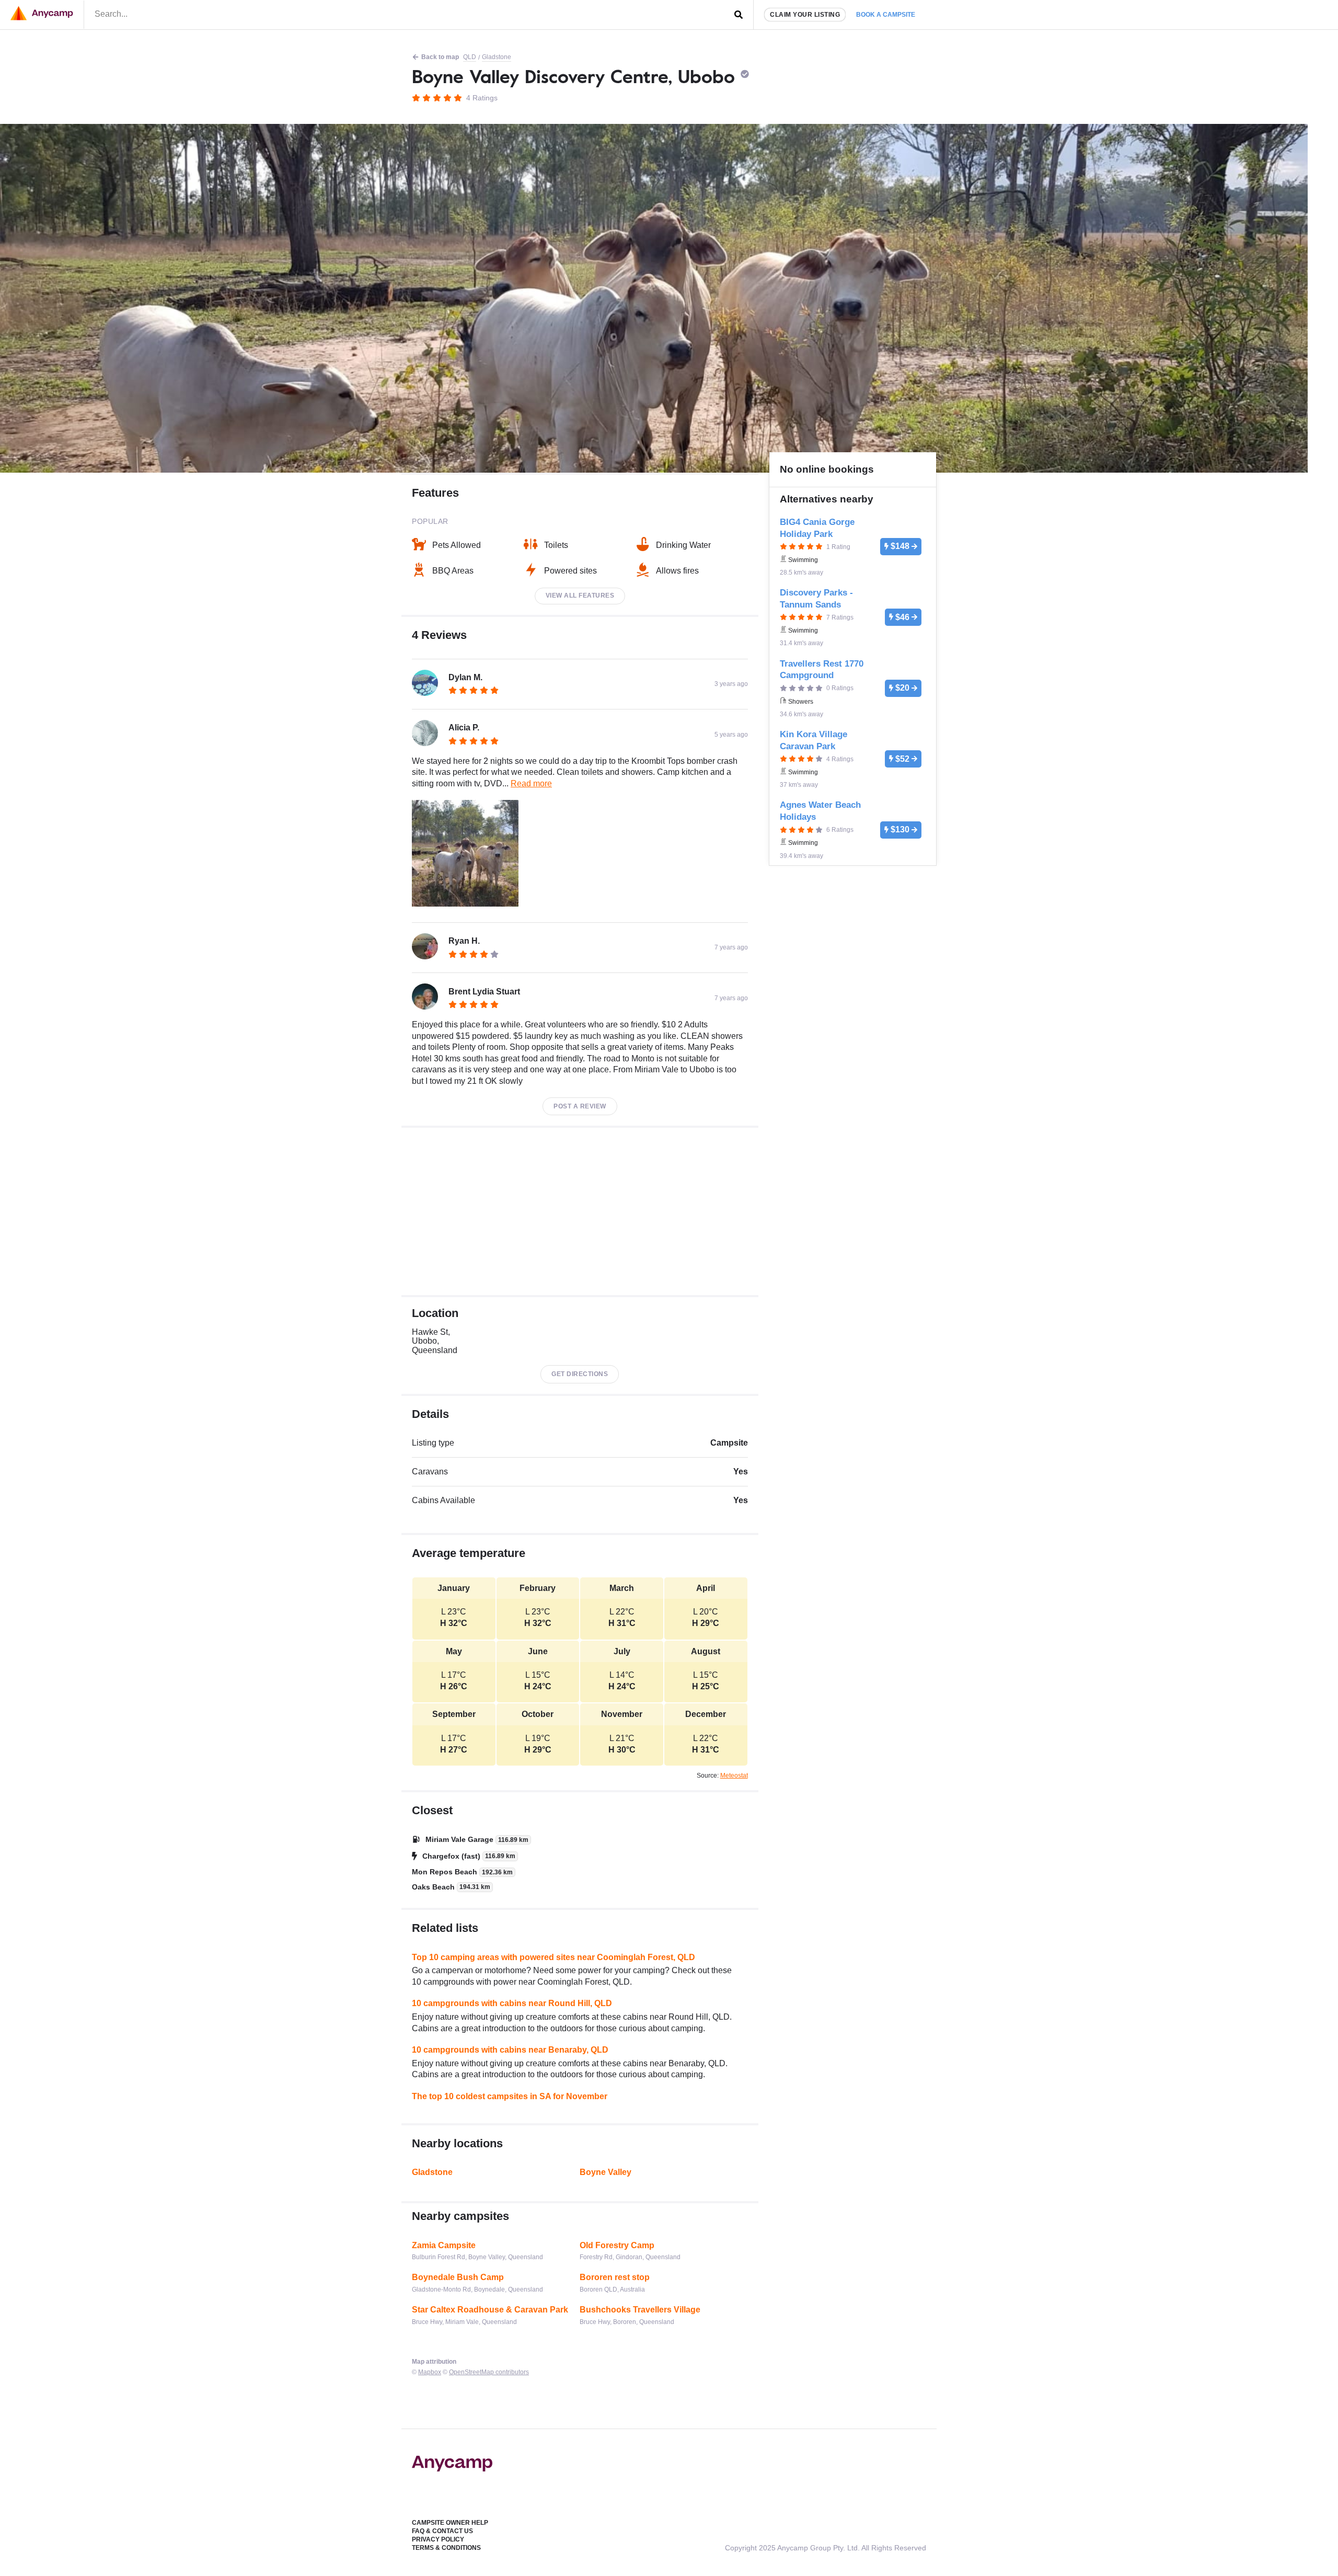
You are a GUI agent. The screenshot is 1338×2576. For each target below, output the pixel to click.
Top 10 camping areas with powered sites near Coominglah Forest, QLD (553, 1957)
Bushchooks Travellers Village (640, 2310)
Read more (531, 783)
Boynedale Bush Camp (458, 2277)
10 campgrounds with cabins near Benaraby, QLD (510, 2050)
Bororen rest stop (615, 2277)
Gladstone (497, 57)
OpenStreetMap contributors (489, 2372)
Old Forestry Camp (617, 2245)
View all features (580, 596)
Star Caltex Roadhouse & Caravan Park (490, 2310)
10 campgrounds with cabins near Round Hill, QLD (512, 2003)
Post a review (580, 1106)
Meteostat (734, 1776)
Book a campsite (886, 15)
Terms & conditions (446, 2548)
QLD (470, 57)
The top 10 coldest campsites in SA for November (510, 2096)
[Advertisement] (580, 1211)
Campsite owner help (450, 2523)
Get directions (580, 1374)
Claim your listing (805, 15)
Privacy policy (438, 2539)
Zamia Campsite (444, 2245)
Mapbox (430, 2372)
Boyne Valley (605, 2172)
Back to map (440, 57)
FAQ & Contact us (442, 2531)
